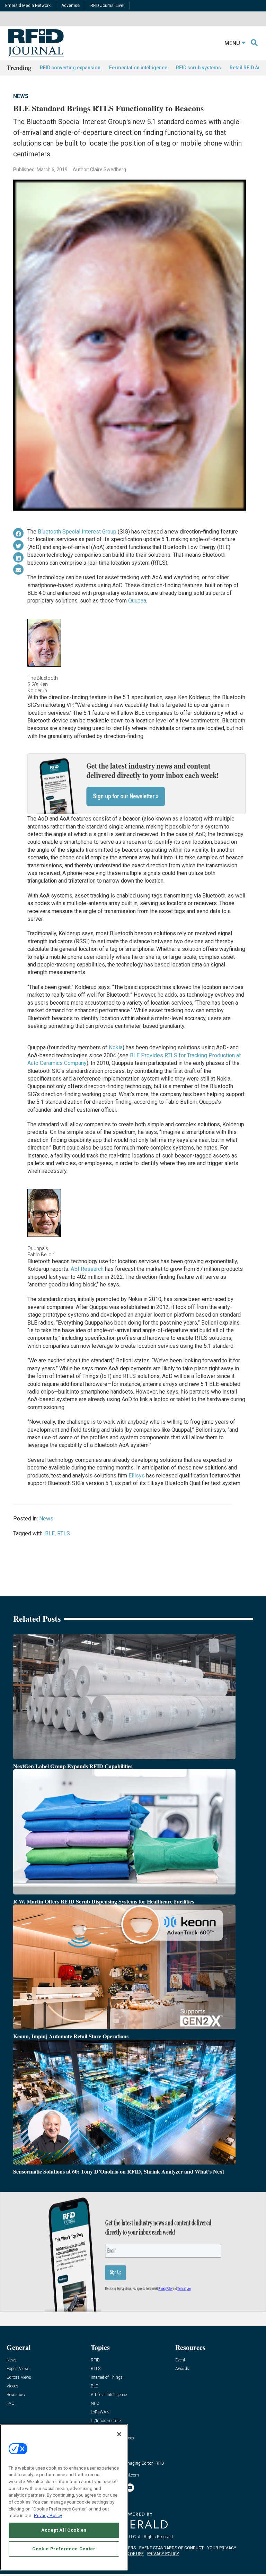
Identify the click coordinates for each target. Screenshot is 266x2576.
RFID (95, 2360)
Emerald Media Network (28, 6)
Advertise (70, 6)
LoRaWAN (100, 2412)
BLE (50, 1533)
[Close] (119, 2434)
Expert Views (18, 2369)
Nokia (116, 1047)
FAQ (11, 2404)
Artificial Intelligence (109, 2395)
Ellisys (137, 1476)
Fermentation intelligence (138, 68)
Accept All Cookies (64, 2530)
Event (180, 2360)
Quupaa (137, 601)
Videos (12, 2386)
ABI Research (87, 1269)
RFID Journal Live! (107, 6)
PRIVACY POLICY (163, 2554)
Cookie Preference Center (64, 2549)
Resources (16, 2395)
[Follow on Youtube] (130, 2488)
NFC (95, 2404)
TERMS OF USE (130, 2554)
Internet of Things (107, 2378)
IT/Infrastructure (106, 2421)
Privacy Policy (48, 2516)
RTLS (64, 1533)
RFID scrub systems (198, 68)
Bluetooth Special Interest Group (77, 532)
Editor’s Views (19, 2378)
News (21, 96)
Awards (182, 2369)
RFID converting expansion (70, 68)
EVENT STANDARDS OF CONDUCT (171, 2548)
